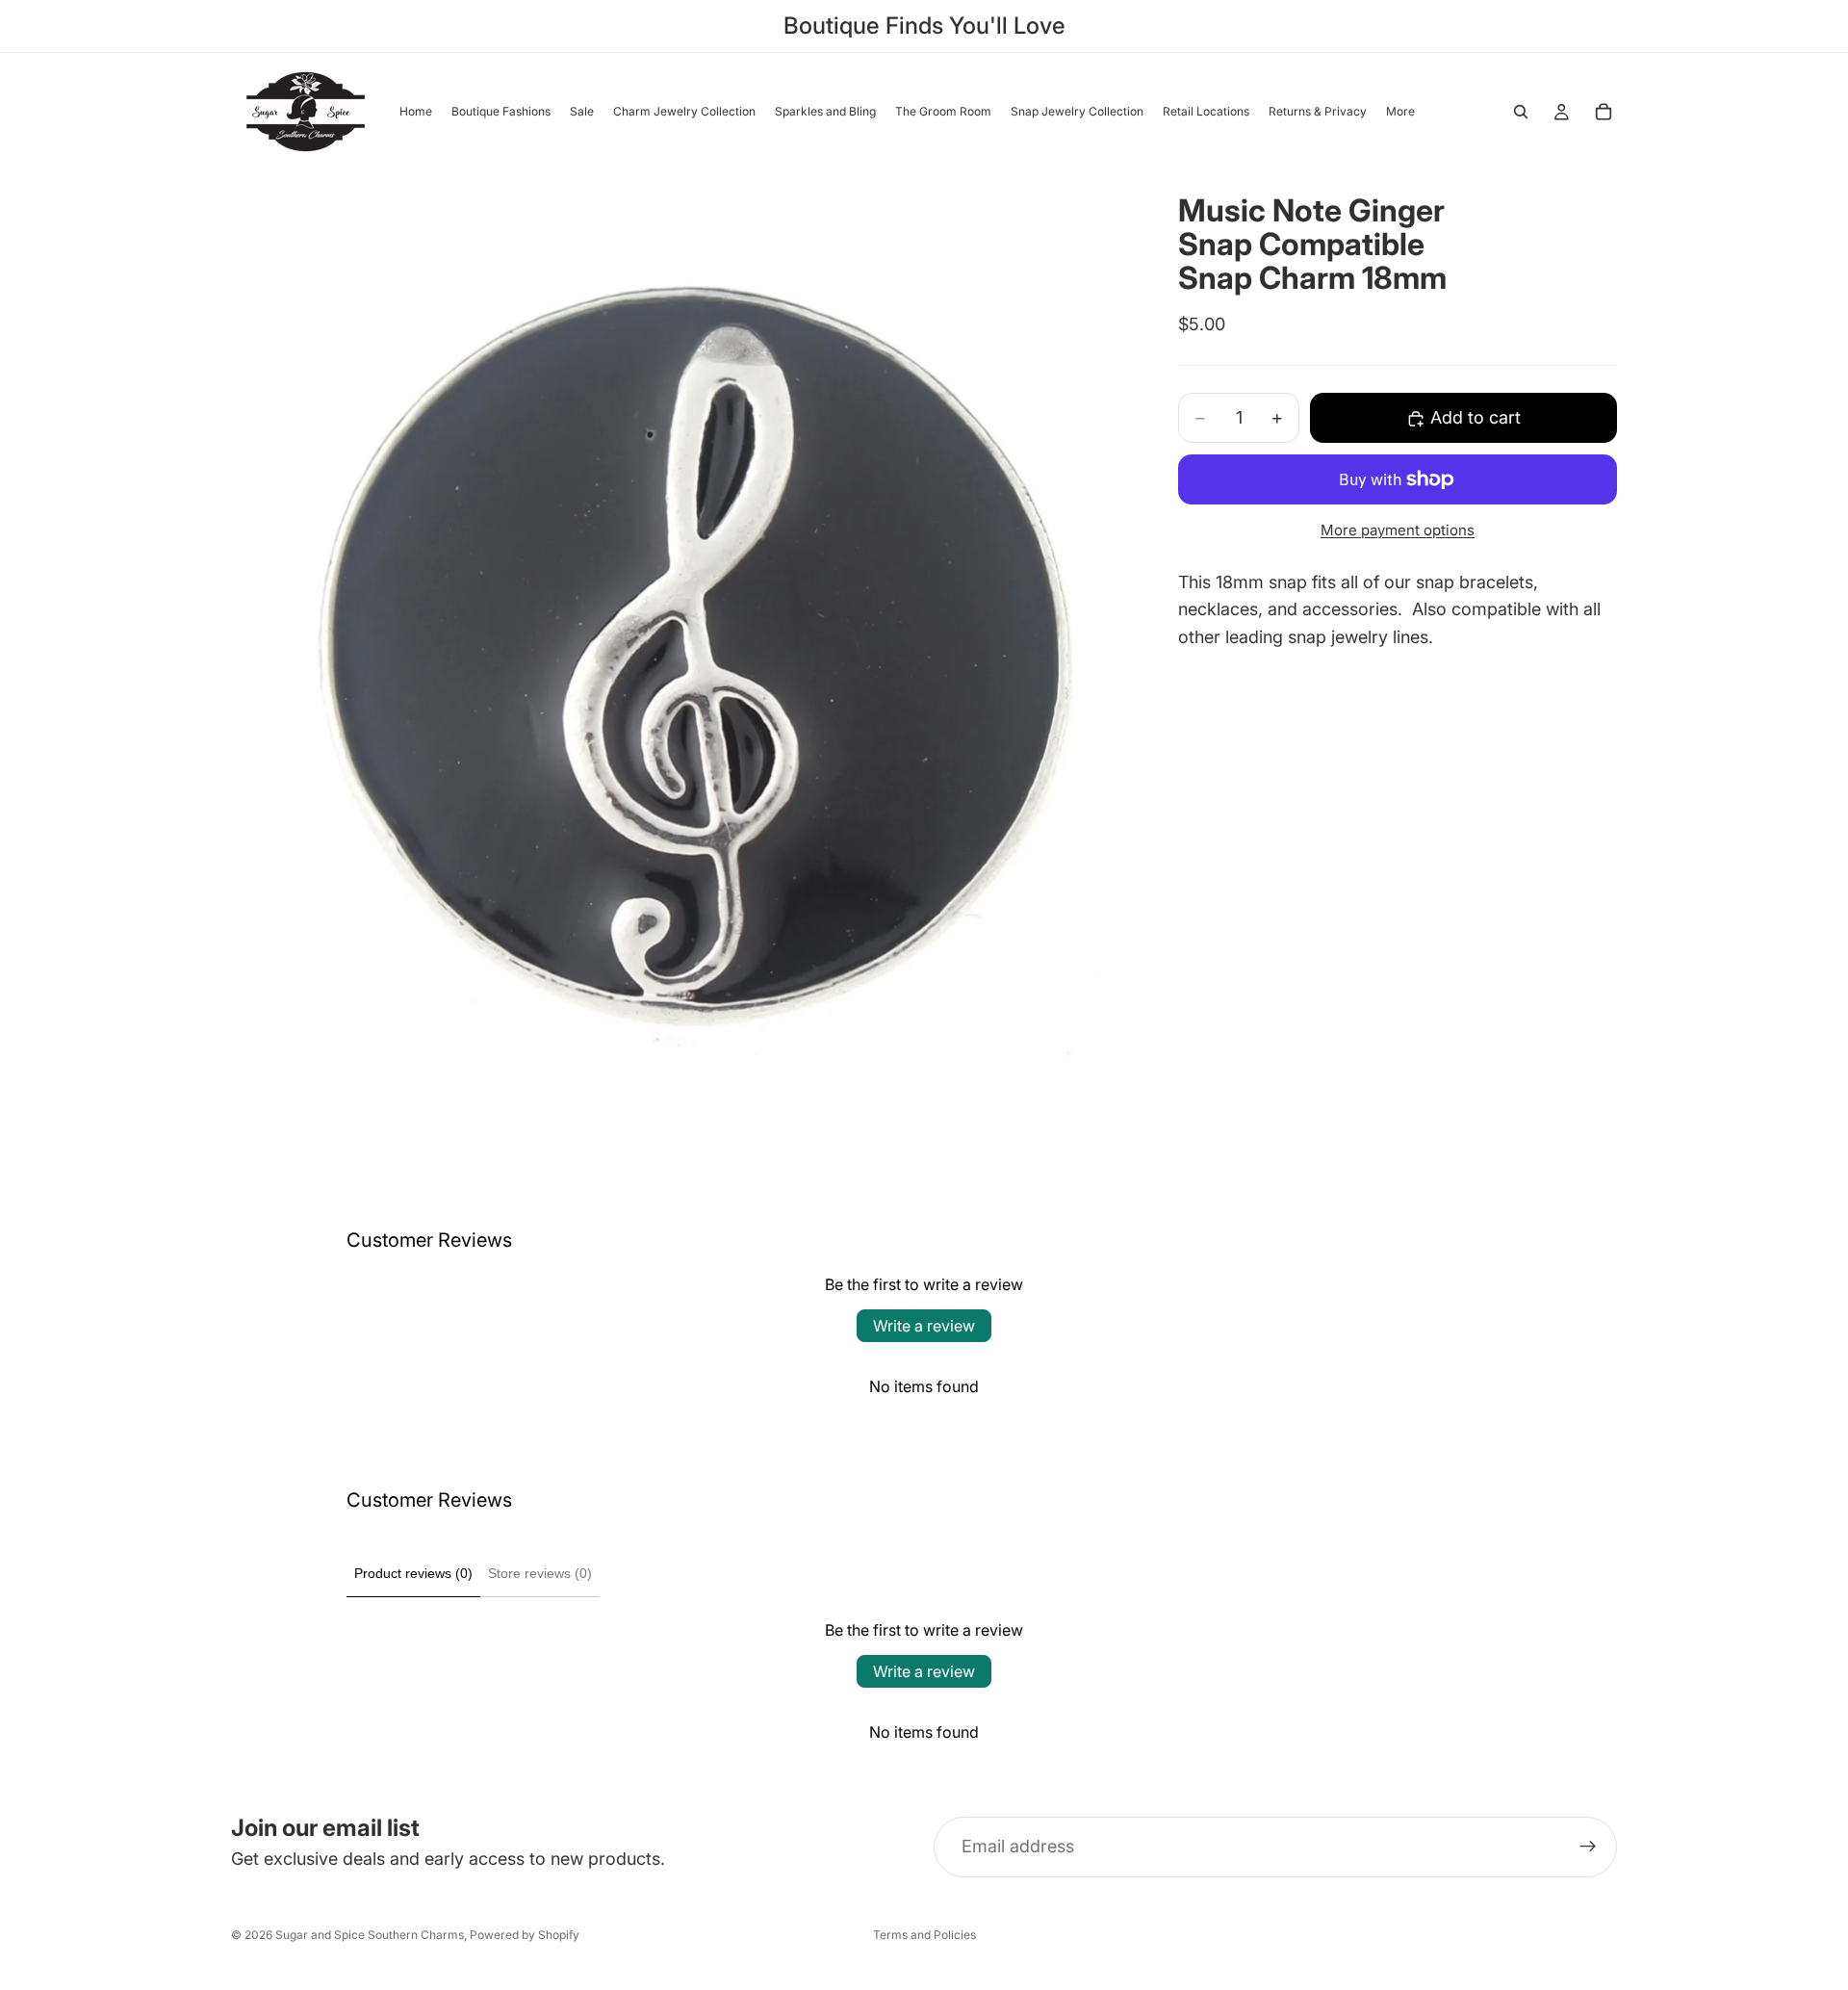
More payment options (1398, 530)
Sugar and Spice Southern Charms (370, 1935)
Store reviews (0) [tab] (540, 1573)
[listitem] (1400, 112)
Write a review (924, 1326)
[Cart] (1604, 112)
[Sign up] (1588, 1848)
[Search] (1521, 112)
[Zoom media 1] (681, 653)
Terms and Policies (924, 1935)
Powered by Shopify (525, 1935)
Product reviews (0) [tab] (413, 1573)
